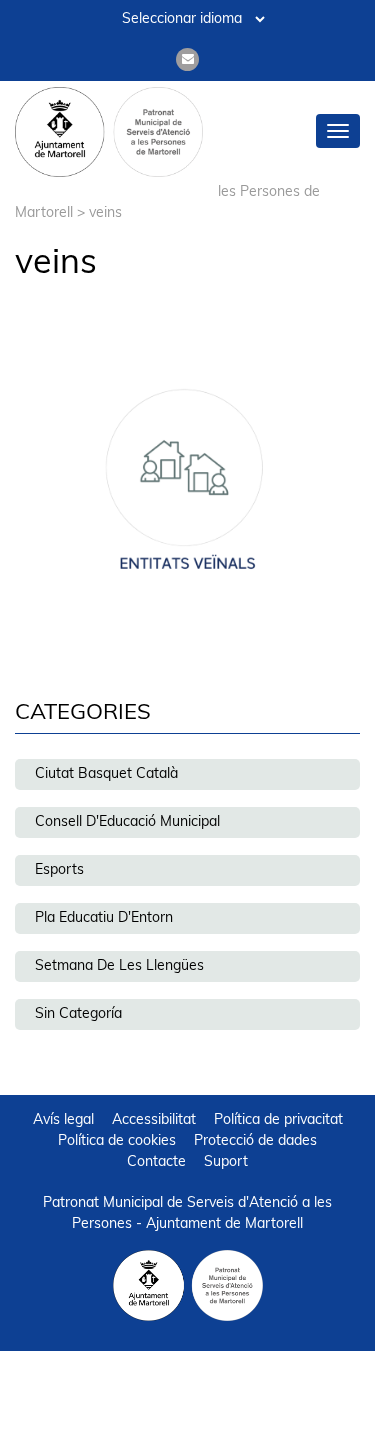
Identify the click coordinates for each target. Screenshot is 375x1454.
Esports (59, 870)
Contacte (156, 1162)
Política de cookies (117, 1141)
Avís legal (63, 1120)
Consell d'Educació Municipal (127, 822)
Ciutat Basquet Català (106, 774)
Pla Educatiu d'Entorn (104, 918)
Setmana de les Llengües (119, 966)
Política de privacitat (278, 1120)
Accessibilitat (154, 1120)
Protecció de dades (255, 1141)
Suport (226, 1162)
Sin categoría (78, 1014)
